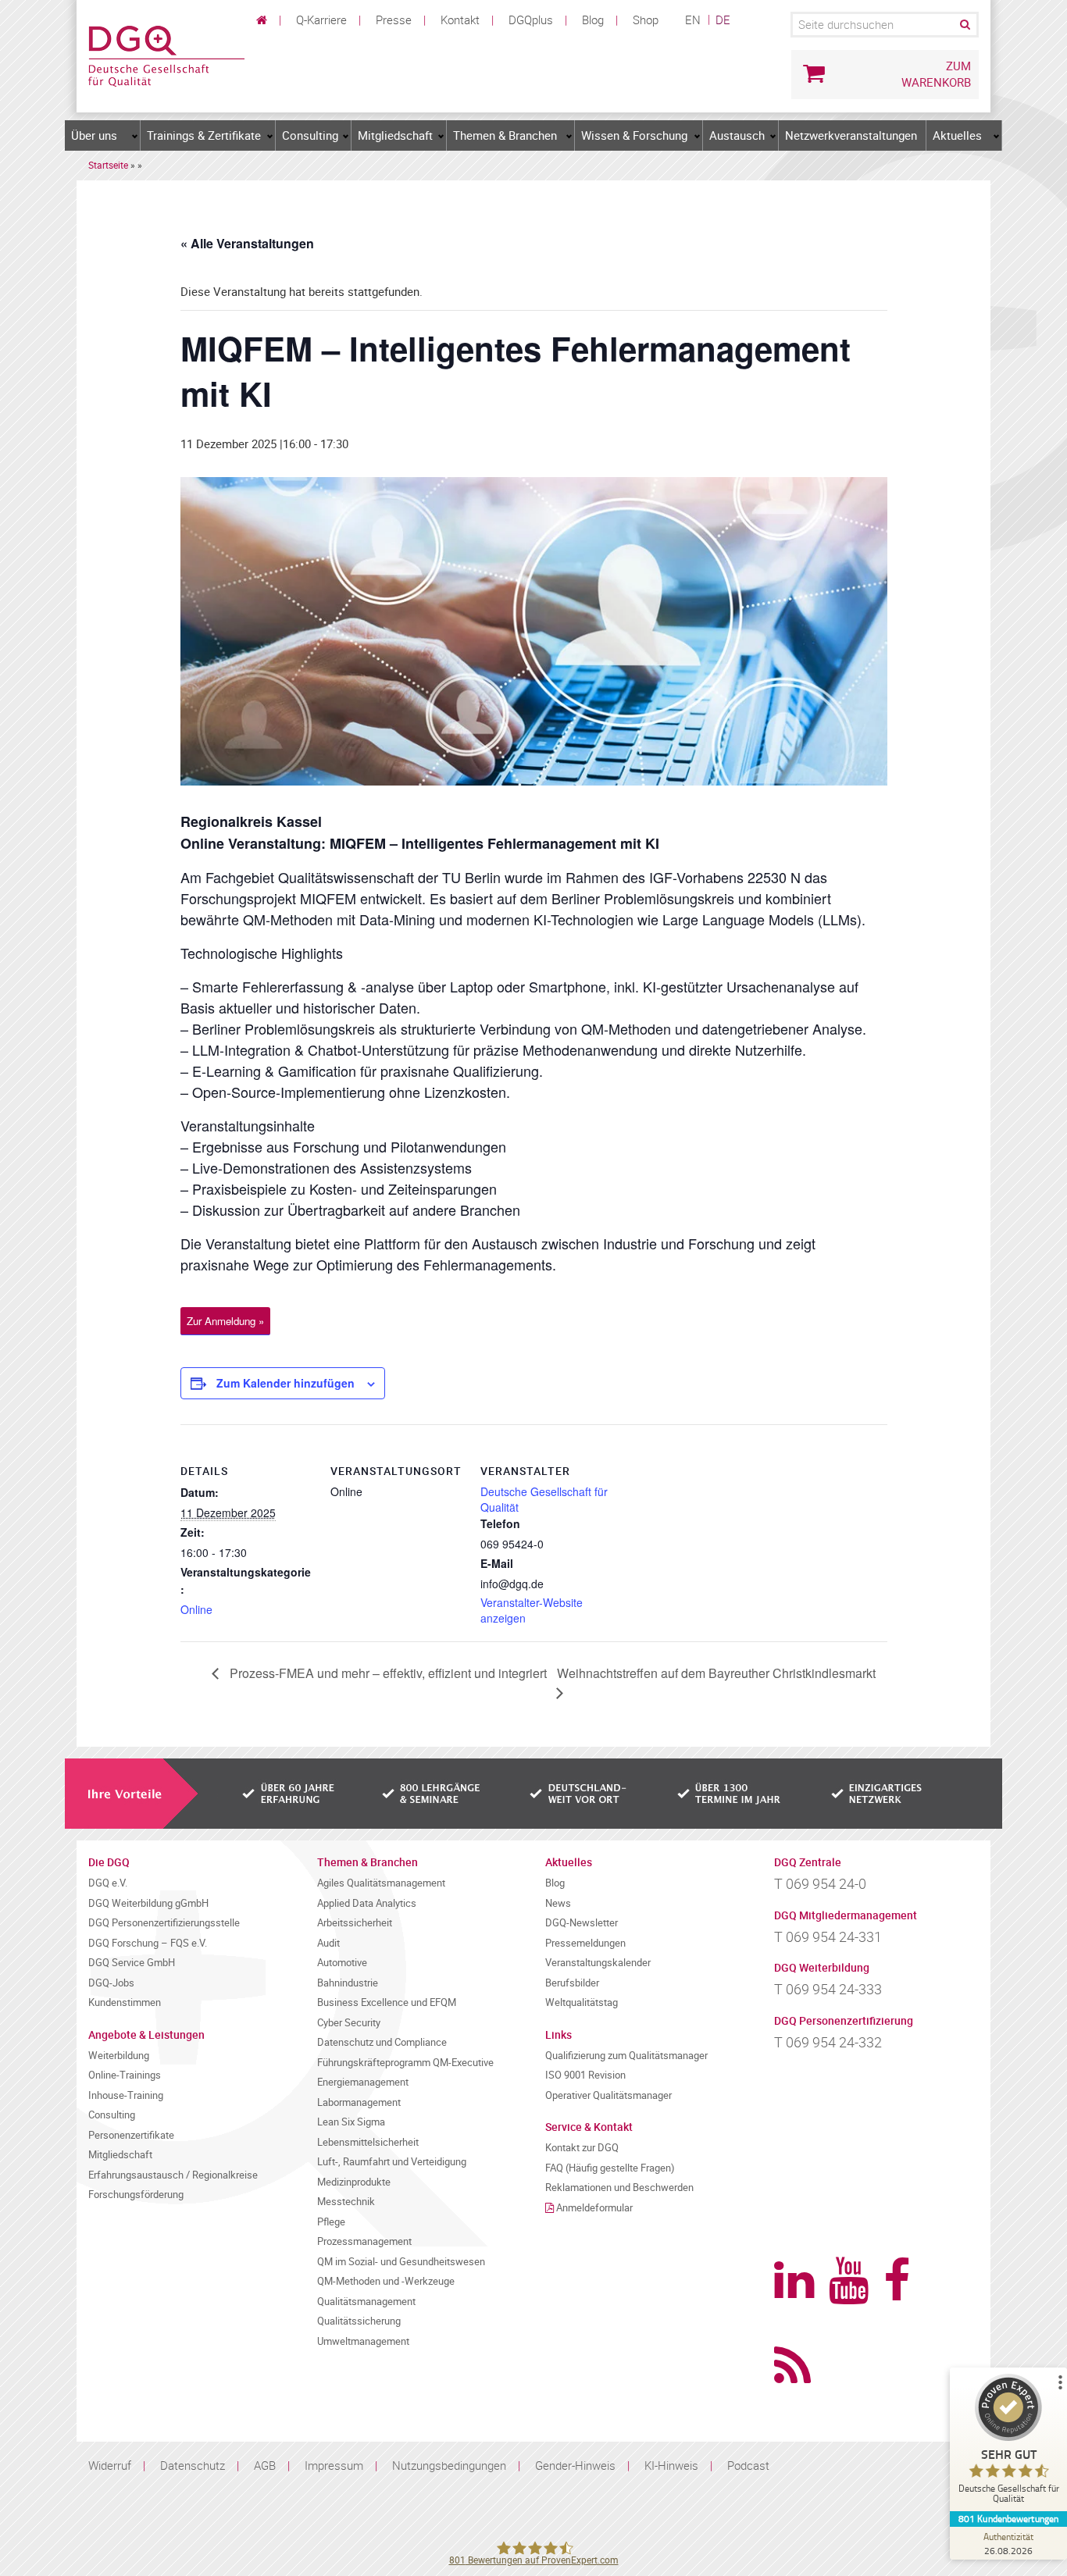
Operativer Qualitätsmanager (608, 2095)
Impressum (334, 2465)
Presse (394, 20)
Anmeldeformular (594, 2208)
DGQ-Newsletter (582, 1923)
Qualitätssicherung (359, 2321)
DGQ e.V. (108, 1883)
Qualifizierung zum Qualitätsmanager (626, 2056)
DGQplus (531, 20)
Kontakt (460, 20)
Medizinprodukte (354, 2182)
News (558, 1903)
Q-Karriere (321, 20)
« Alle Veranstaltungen (247, 243)
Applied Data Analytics (367, 1903)
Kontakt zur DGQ (582, 2148)
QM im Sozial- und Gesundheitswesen (401, 2262)
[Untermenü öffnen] (135, 136)
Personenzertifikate (131, 2135)
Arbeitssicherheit (355, 1923)
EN (693, 20)
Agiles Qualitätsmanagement (381, 1883)
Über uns (94, 135)
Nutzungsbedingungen (449, 2465)
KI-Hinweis (671, 2465)
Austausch (737, 135)
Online (196, 1609)
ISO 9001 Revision (585, 2075)
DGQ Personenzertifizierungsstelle (164, 1923)
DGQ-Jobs (111, 1983)
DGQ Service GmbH (132, 1963)
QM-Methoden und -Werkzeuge (386, 2281)
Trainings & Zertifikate (204, 135)
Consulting (310, 135)
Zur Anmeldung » (225, 1321)
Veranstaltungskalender (598, 1963)
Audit (328, 1943)
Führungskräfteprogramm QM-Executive (405, 2063)
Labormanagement (359, 2102)
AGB (265, 2465)
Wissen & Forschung (634, 135)
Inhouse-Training (126, 2095)
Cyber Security (349, 2023)
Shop (646, 20)
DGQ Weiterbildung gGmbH (148, 1903)
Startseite (108, 165)
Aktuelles (957, 135)
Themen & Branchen (505, 135)
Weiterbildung (119, 2056)
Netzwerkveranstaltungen (851, 135)
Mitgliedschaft (395, 135)
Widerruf (110, 2465)
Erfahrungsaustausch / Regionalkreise (173, 2175)
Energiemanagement (363, 2082)
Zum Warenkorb (936, 74)
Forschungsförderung (136, 2195)
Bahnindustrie (348, 1983)
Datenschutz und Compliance (382, 2042)
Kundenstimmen (125, 2002)
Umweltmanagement (363, 2341)
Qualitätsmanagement (366, 2302)
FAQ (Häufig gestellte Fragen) (610, 2168)
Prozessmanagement (364, 2241)
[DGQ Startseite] (166, 55)
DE (723, 20)
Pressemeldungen (585, 1943)
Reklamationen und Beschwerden (619, 2188)
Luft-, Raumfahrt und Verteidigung (392, 2162)
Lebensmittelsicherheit (368, 2142)
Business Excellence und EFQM (387, 2002)
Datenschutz (193, 2465)
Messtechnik (346, 2202)
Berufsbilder (572, 1983)
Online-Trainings (125, 2075)
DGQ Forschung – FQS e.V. (148, 1943)
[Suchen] (964, 25)
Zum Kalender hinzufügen (285, 1383)
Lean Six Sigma (351, 2122)
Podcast (748, 2465)
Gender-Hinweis (575, 2465)
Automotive (342, 1963)
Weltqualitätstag (582, 2002)
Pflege (331, 2222)
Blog (593, 20)
